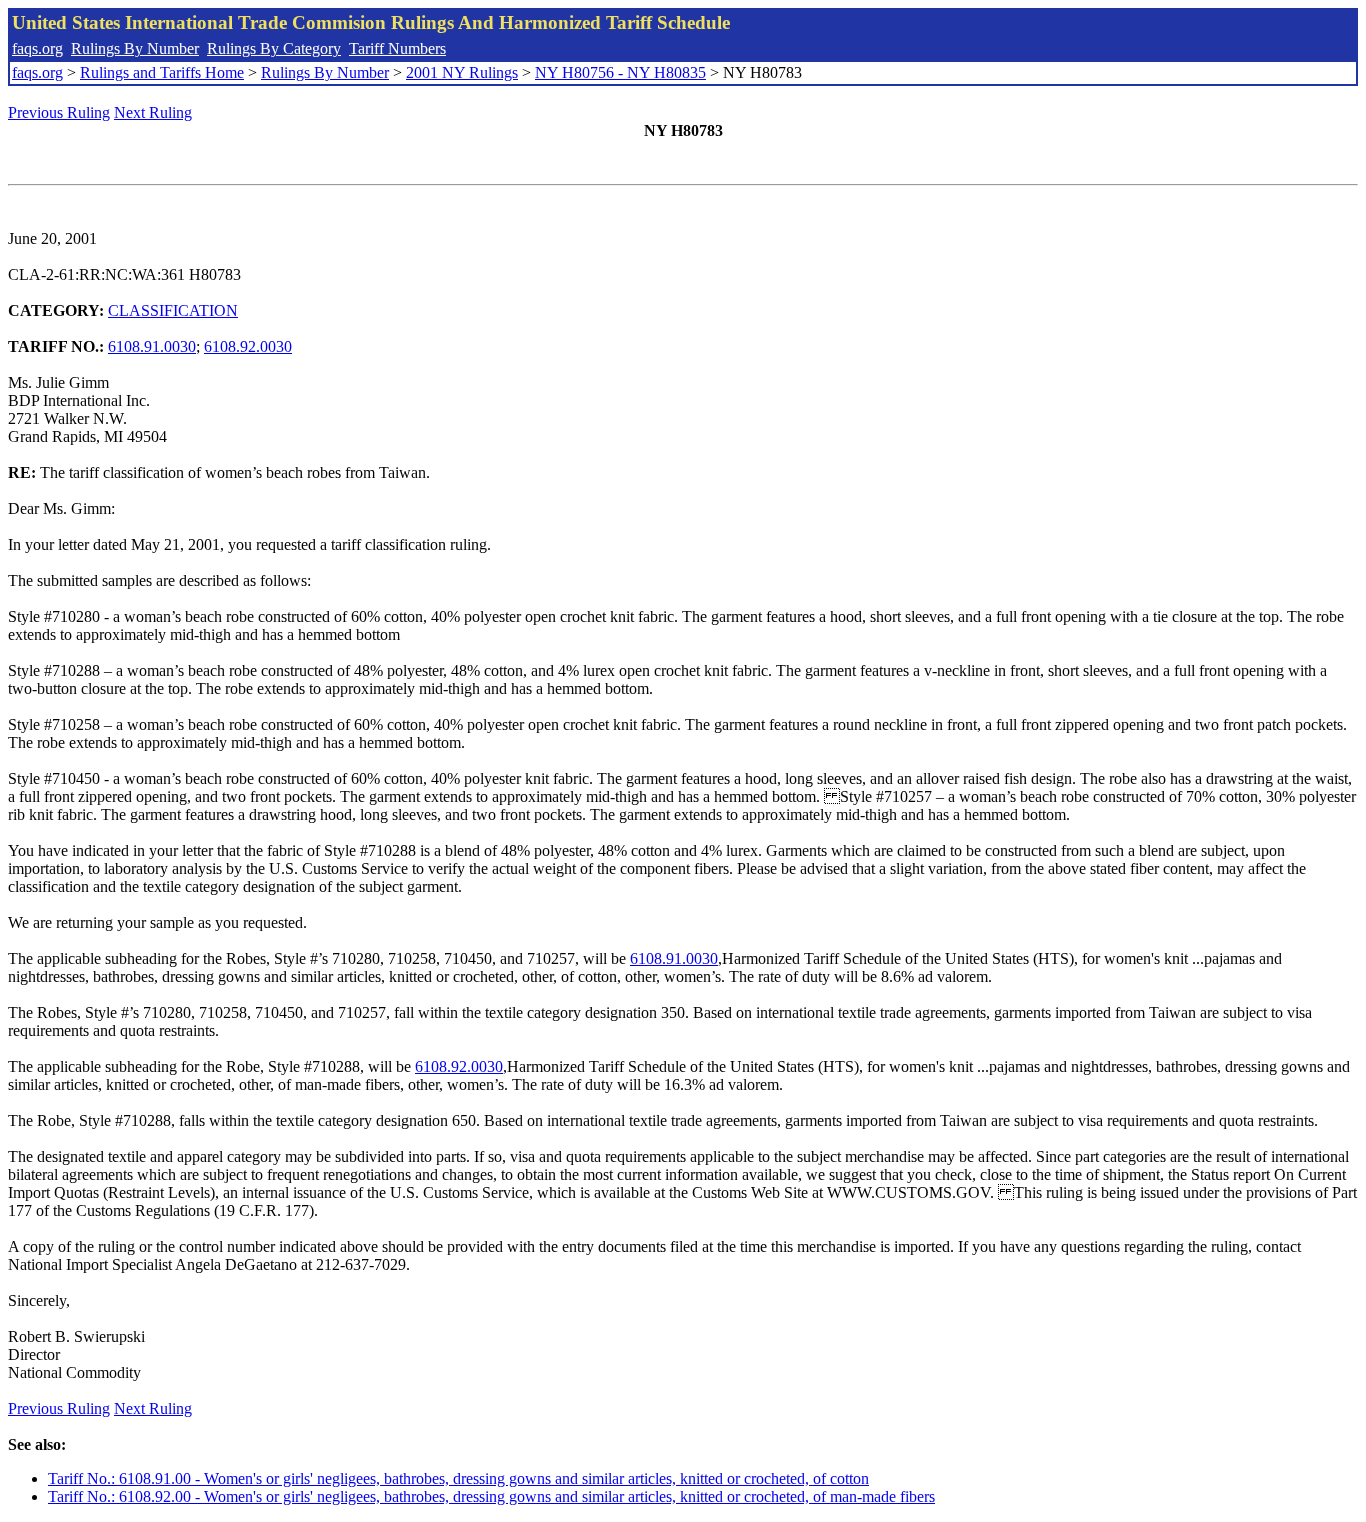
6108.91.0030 (152, 346)
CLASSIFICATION (173, 310)
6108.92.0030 (248, 346)
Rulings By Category (274, 48)
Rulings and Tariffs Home (162, 72)
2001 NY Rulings (462, 72)
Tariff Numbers (397, 48)
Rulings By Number (135, 48)
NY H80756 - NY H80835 (620, 72)
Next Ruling (153, 112)
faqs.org (37, 48)
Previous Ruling (59, 112)
